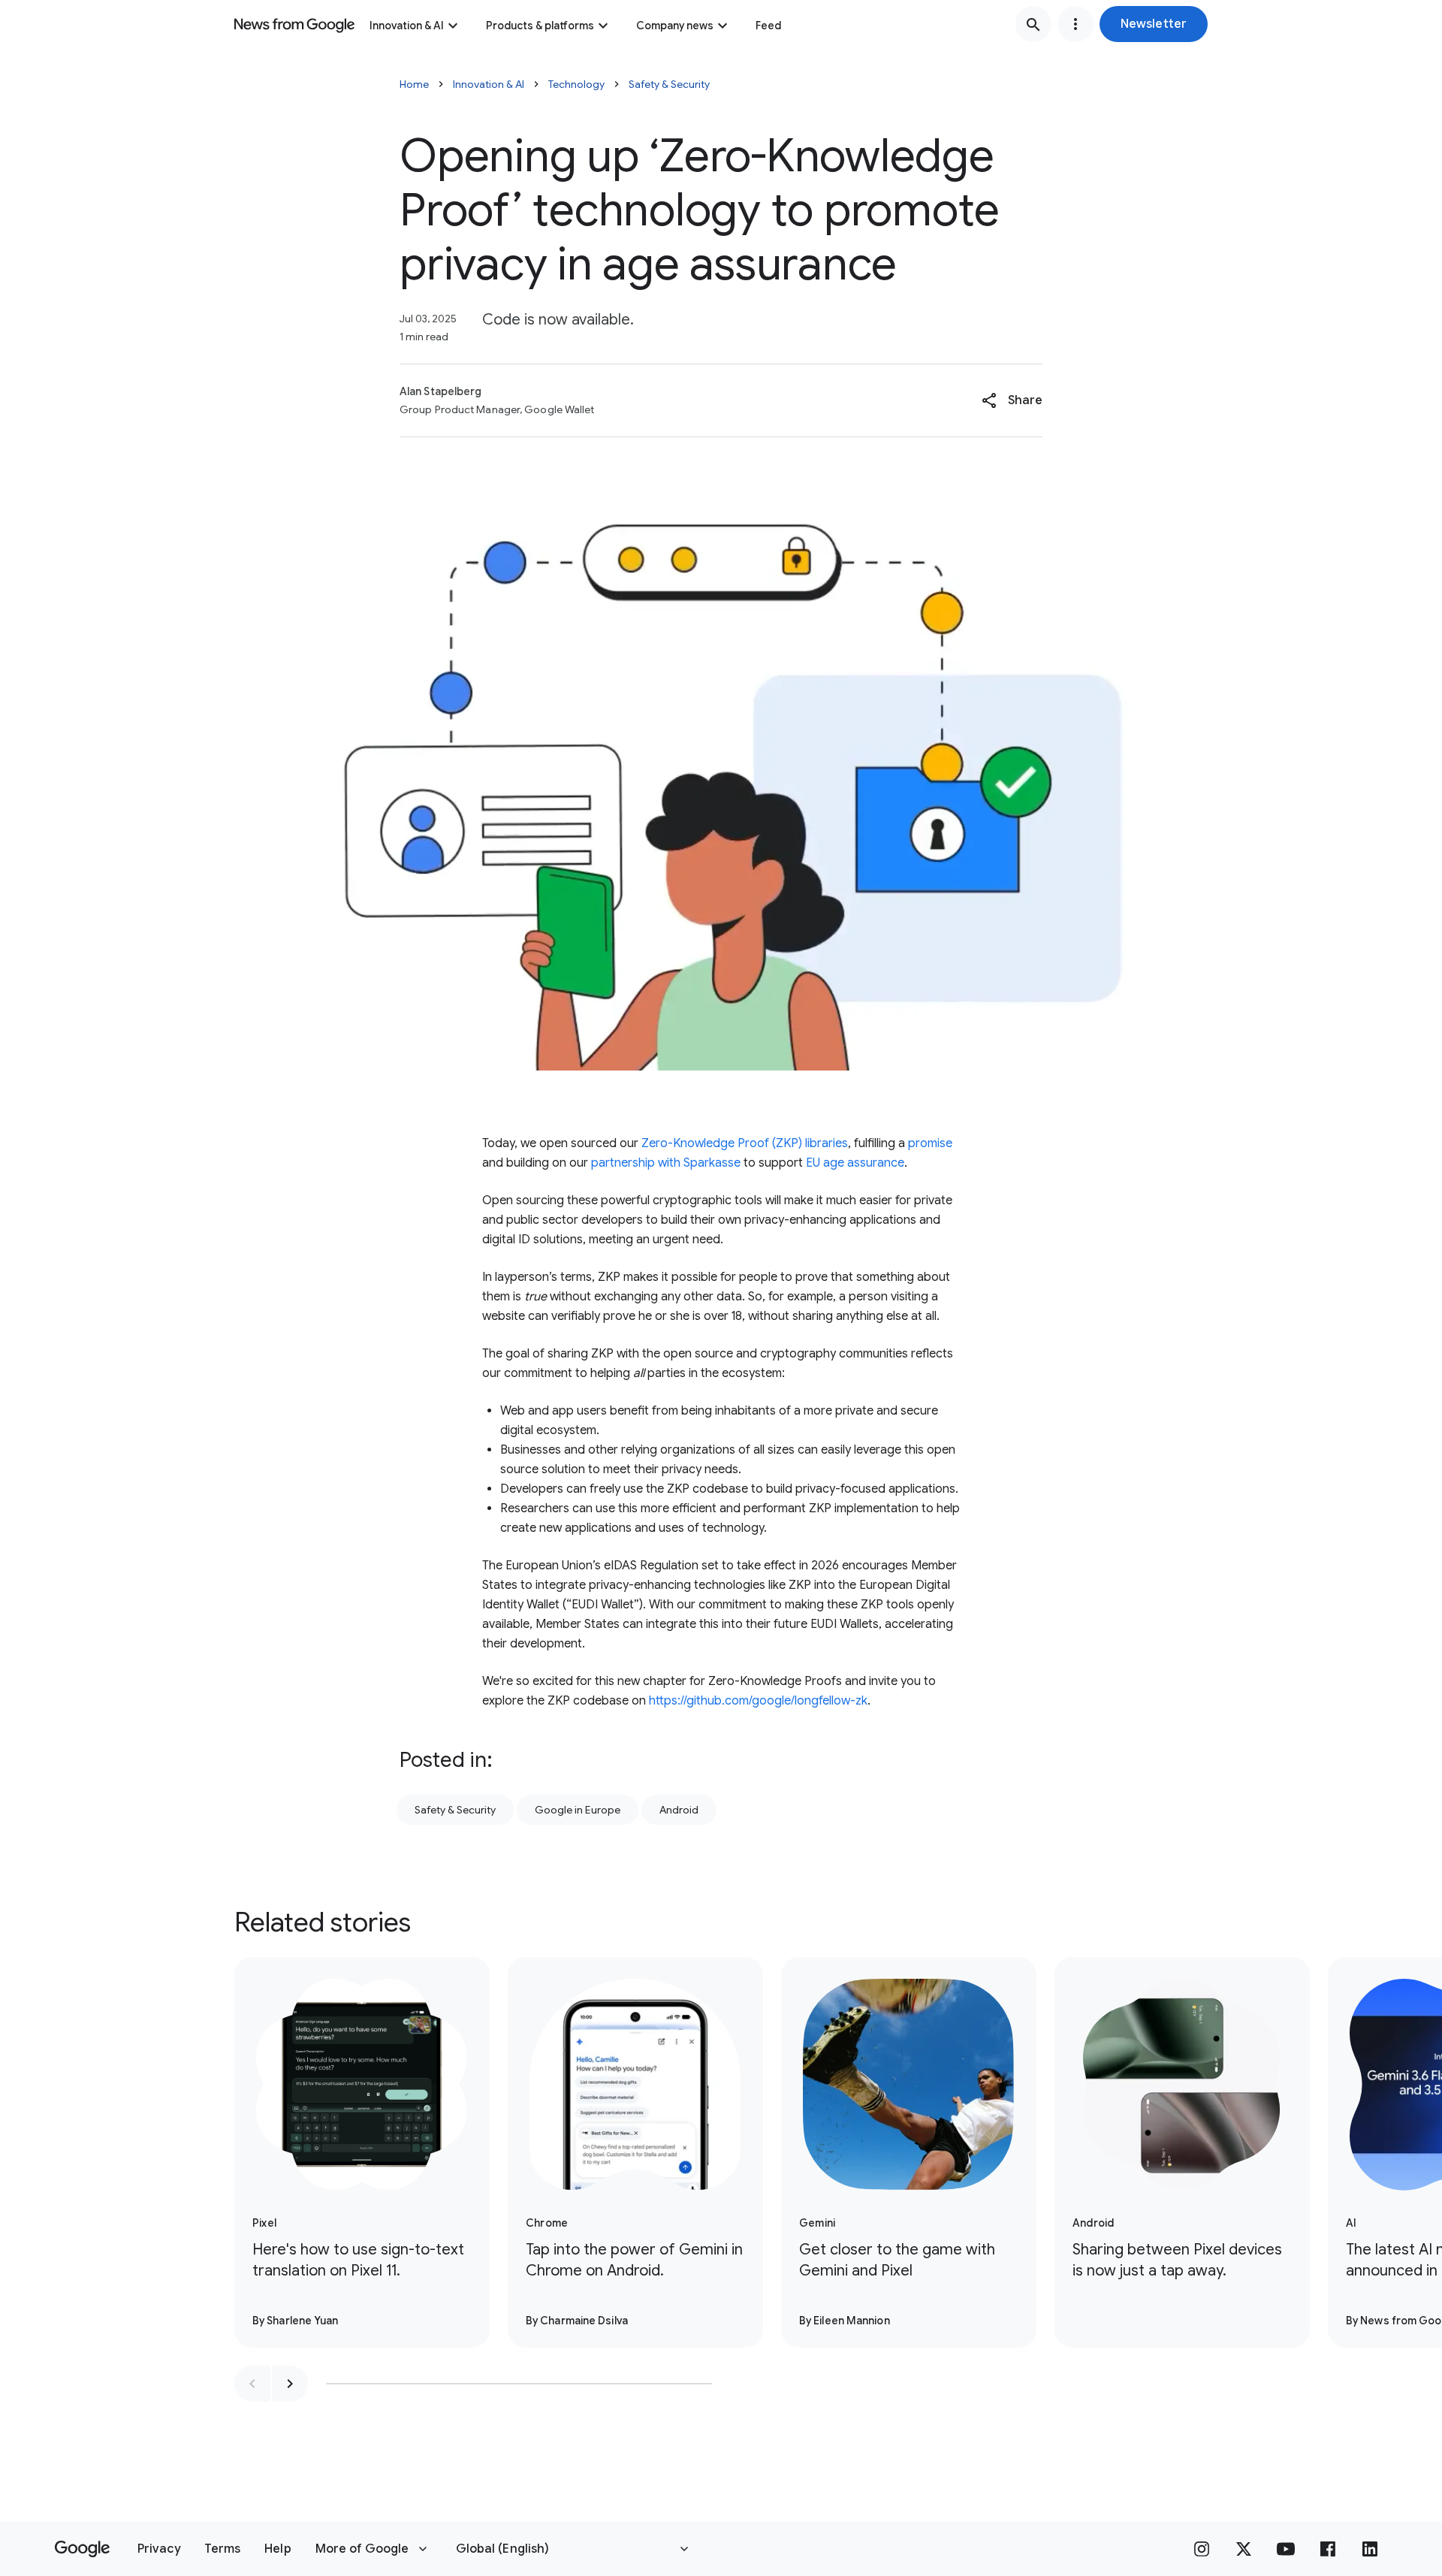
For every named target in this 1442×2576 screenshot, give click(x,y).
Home (414, 84)
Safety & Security (669, 84)
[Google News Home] (294, 24)
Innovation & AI (407, 26)
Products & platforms (540, 26)
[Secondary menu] (1075, 24)
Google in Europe (578, 1810)
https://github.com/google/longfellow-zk (758, 1701)
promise (929, 1143)
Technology (576, 84)
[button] (1154, 24)
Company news (675, 26)
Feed (768, 26)
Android (679, 1810)
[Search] (1033, 24)
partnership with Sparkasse (666, 1163)
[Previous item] (252, 2384)
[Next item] (290, 2384)
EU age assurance (855, 1163)
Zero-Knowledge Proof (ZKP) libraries (745, 1143)
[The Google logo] (82, 2549)
